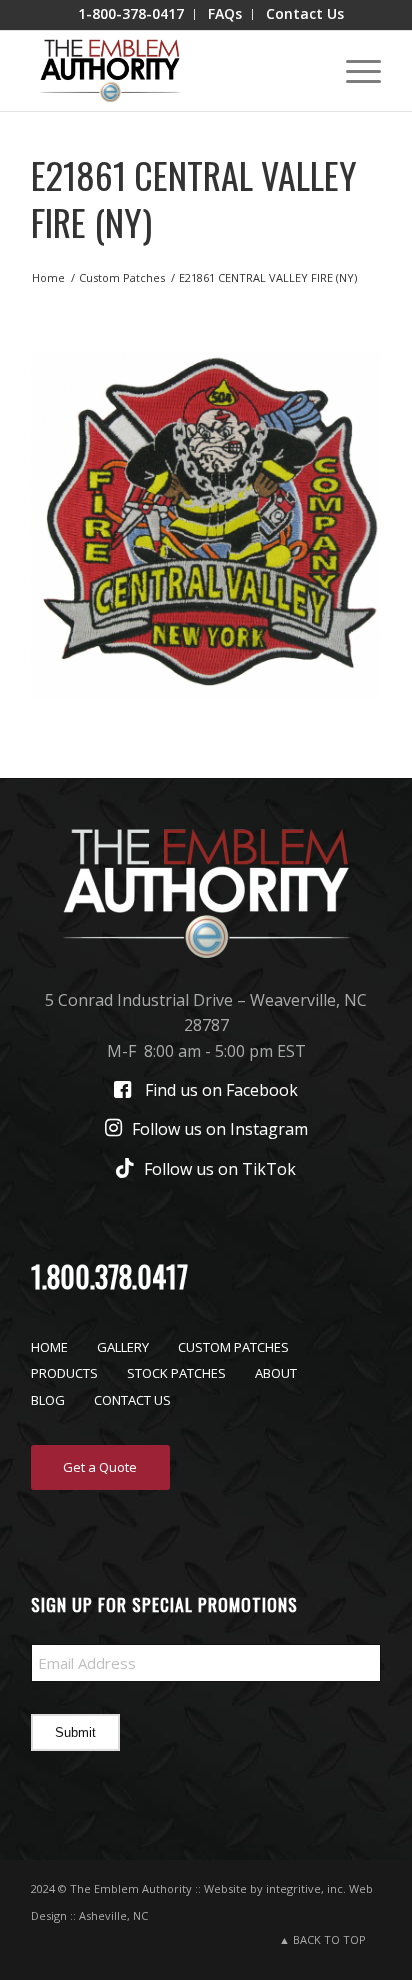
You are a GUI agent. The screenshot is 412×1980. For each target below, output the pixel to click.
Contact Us (132, 1400)
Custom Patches (233, 1347)
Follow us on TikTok (220, 1169)
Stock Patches (176, 1373)
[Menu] (353, 71)
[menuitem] (131, 14)
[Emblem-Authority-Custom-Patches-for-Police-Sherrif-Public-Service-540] (171, 71)
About (276, 1373)
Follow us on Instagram (220, 1129)
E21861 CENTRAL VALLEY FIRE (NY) (194, 198)
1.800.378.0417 (109, 1276)
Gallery (123, 1347)
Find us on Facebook (221, 1090)
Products (64, 1373)
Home (49, 1347)
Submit (75, 1732)
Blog (48, 1400)
